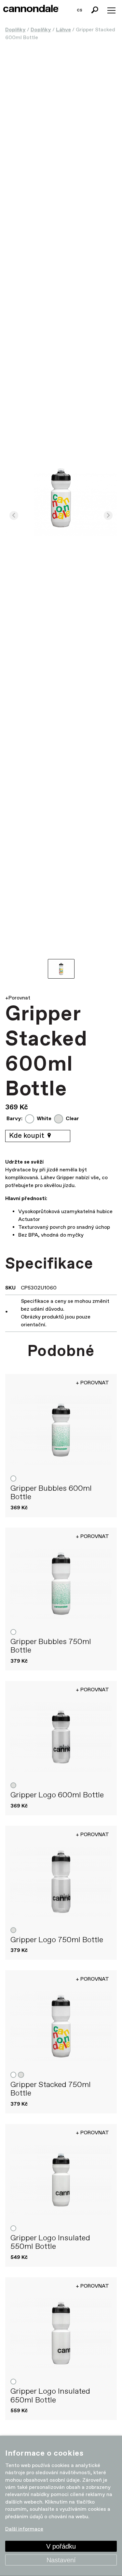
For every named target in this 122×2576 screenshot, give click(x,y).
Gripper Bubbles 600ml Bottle (51, 1493)
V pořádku (61, 2546)
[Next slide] (108, 516)
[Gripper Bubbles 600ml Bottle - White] (61, 1430)
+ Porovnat (92, 1383)
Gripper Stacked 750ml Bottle (51, 2089)
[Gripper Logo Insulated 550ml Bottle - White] (61, 2180)
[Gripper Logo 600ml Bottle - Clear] (61, 1737)
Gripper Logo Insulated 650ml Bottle (50, 2396)
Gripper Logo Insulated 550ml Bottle (50, 2242)
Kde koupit (27, 1136)
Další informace (24, 2529)
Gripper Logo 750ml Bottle (57, 1940)
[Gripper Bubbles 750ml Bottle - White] (61, 1584)
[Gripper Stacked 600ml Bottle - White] (61, 498)
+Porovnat (18, 998)
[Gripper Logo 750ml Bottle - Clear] (61, 1882)
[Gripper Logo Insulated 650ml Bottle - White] (61, 2333)
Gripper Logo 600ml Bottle (57, 1795)
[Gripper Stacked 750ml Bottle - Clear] (61, 2026)
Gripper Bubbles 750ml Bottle (51, 1646)
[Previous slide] (14, 516)
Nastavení (61, 2560)
